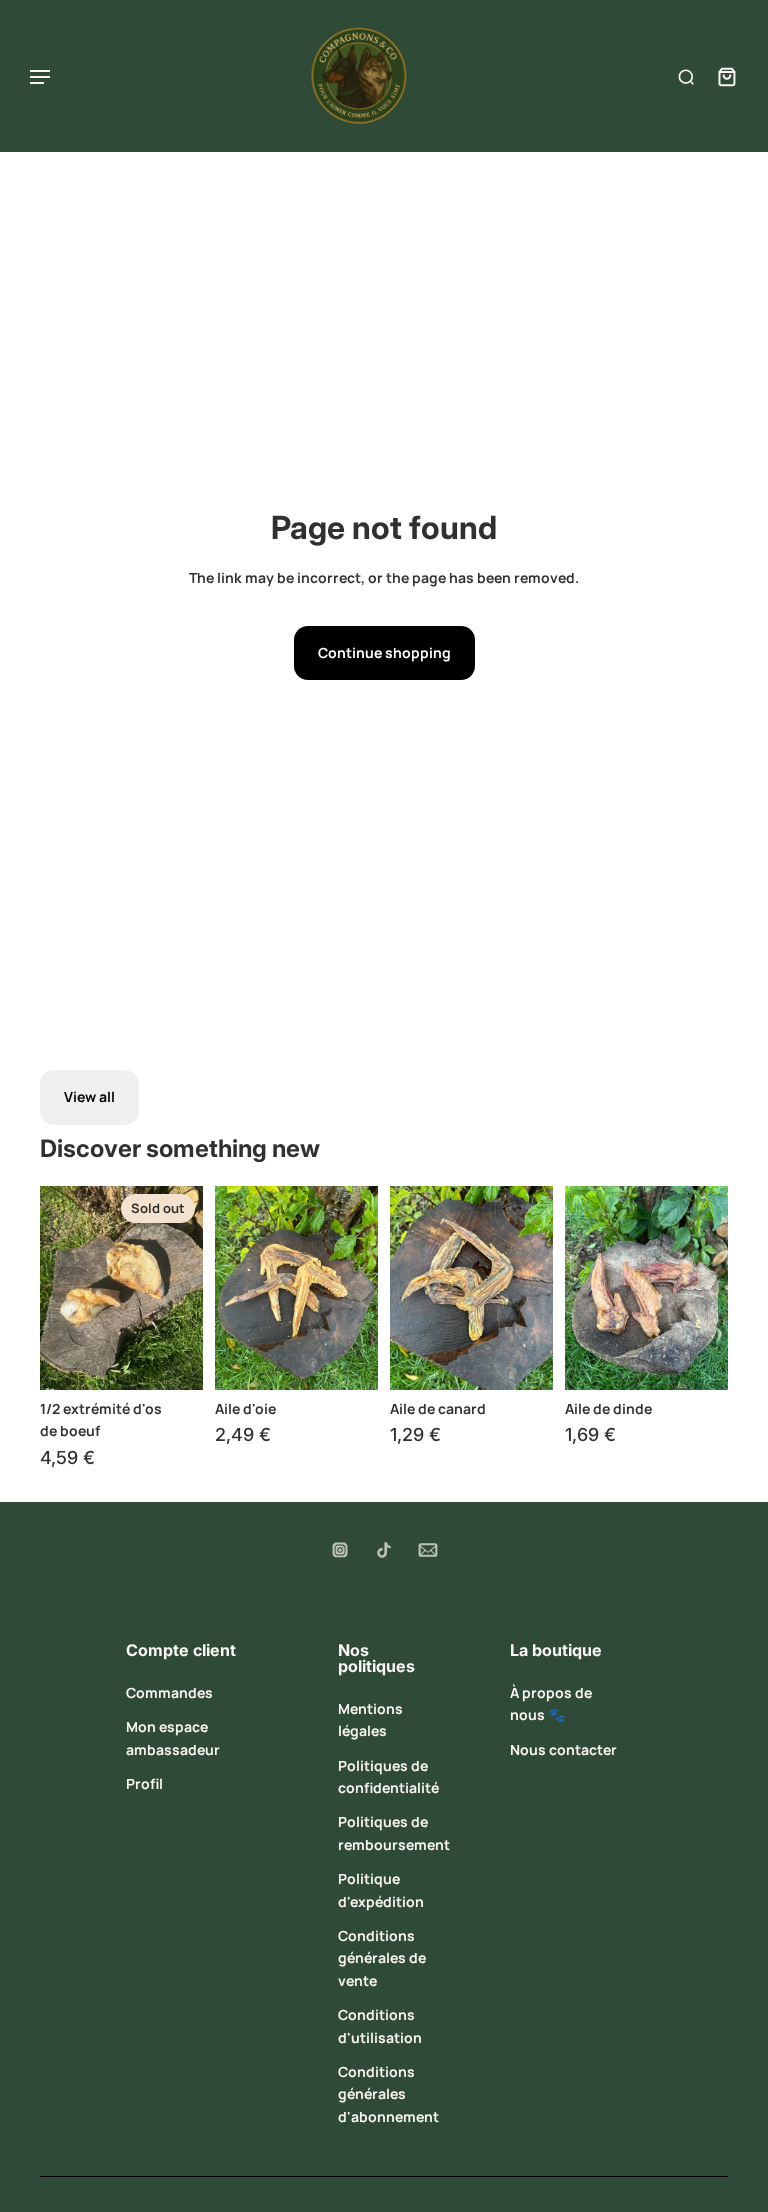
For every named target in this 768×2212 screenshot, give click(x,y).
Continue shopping (384, 652)
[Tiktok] (384, 1550)
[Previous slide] (55, 1288)
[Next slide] (187, 1288)
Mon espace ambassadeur (173, 1737)
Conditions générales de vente (382, 1958)
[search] (686, 76)
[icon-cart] (722, 76)
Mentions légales (370, 1719)
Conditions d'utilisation (380, 2025)
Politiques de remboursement (394, 1832)
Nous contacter (563, 1749)
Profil (144, 1783)
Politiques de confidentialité (388, 1776)
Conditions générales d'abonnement (388, 2094)
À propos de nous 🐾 (551, 1703)
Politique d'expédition (381, 1889)
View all (89, 1096)
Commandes (169, 1692)
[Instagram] (340, 1550)
